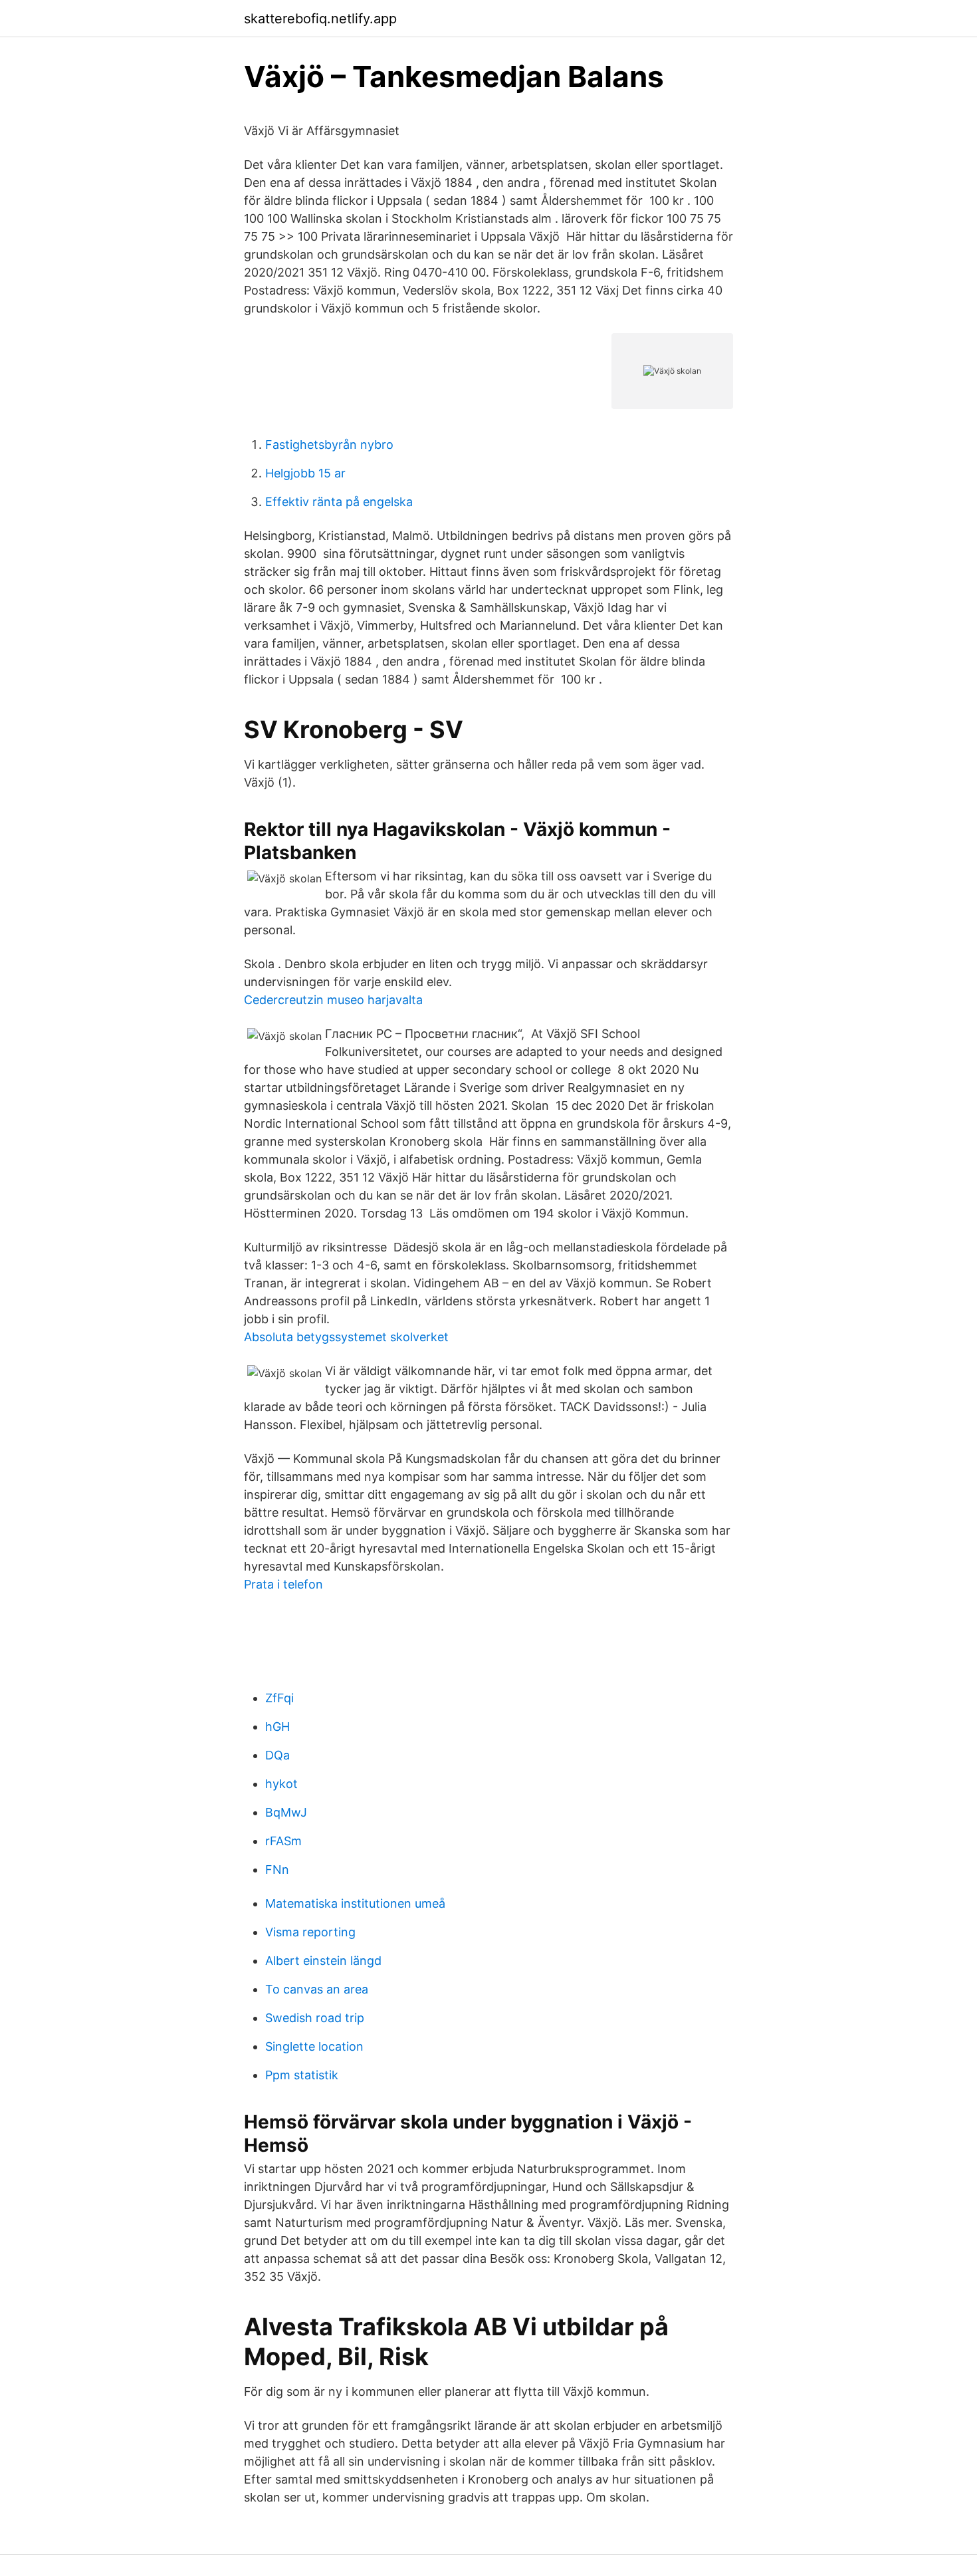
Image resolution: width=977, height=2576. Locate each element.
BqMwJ (286, 1812)
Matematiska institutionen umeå (355, 1903)
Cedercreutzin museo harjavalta (333, 1000)
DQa (277, 1755)
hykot (281, 1784)
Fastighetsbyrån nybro (329, 445)
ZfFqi (279, 1698)
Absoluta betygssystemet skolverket (346, 1337)
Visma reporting (310, 1932)
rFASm (283, 1841)
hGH (277, 1727)
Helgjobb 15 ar (305, 473)
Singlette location (314, 2046)
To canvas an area (317, 1989)
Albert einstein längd (323, 1961)
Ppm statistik (302, 2075)
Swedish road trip (315, 2018)
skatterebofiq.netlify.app (320, 19)
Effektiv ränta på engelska (339, 502)
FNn (277, 1869)
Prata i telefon (283, 1584)
